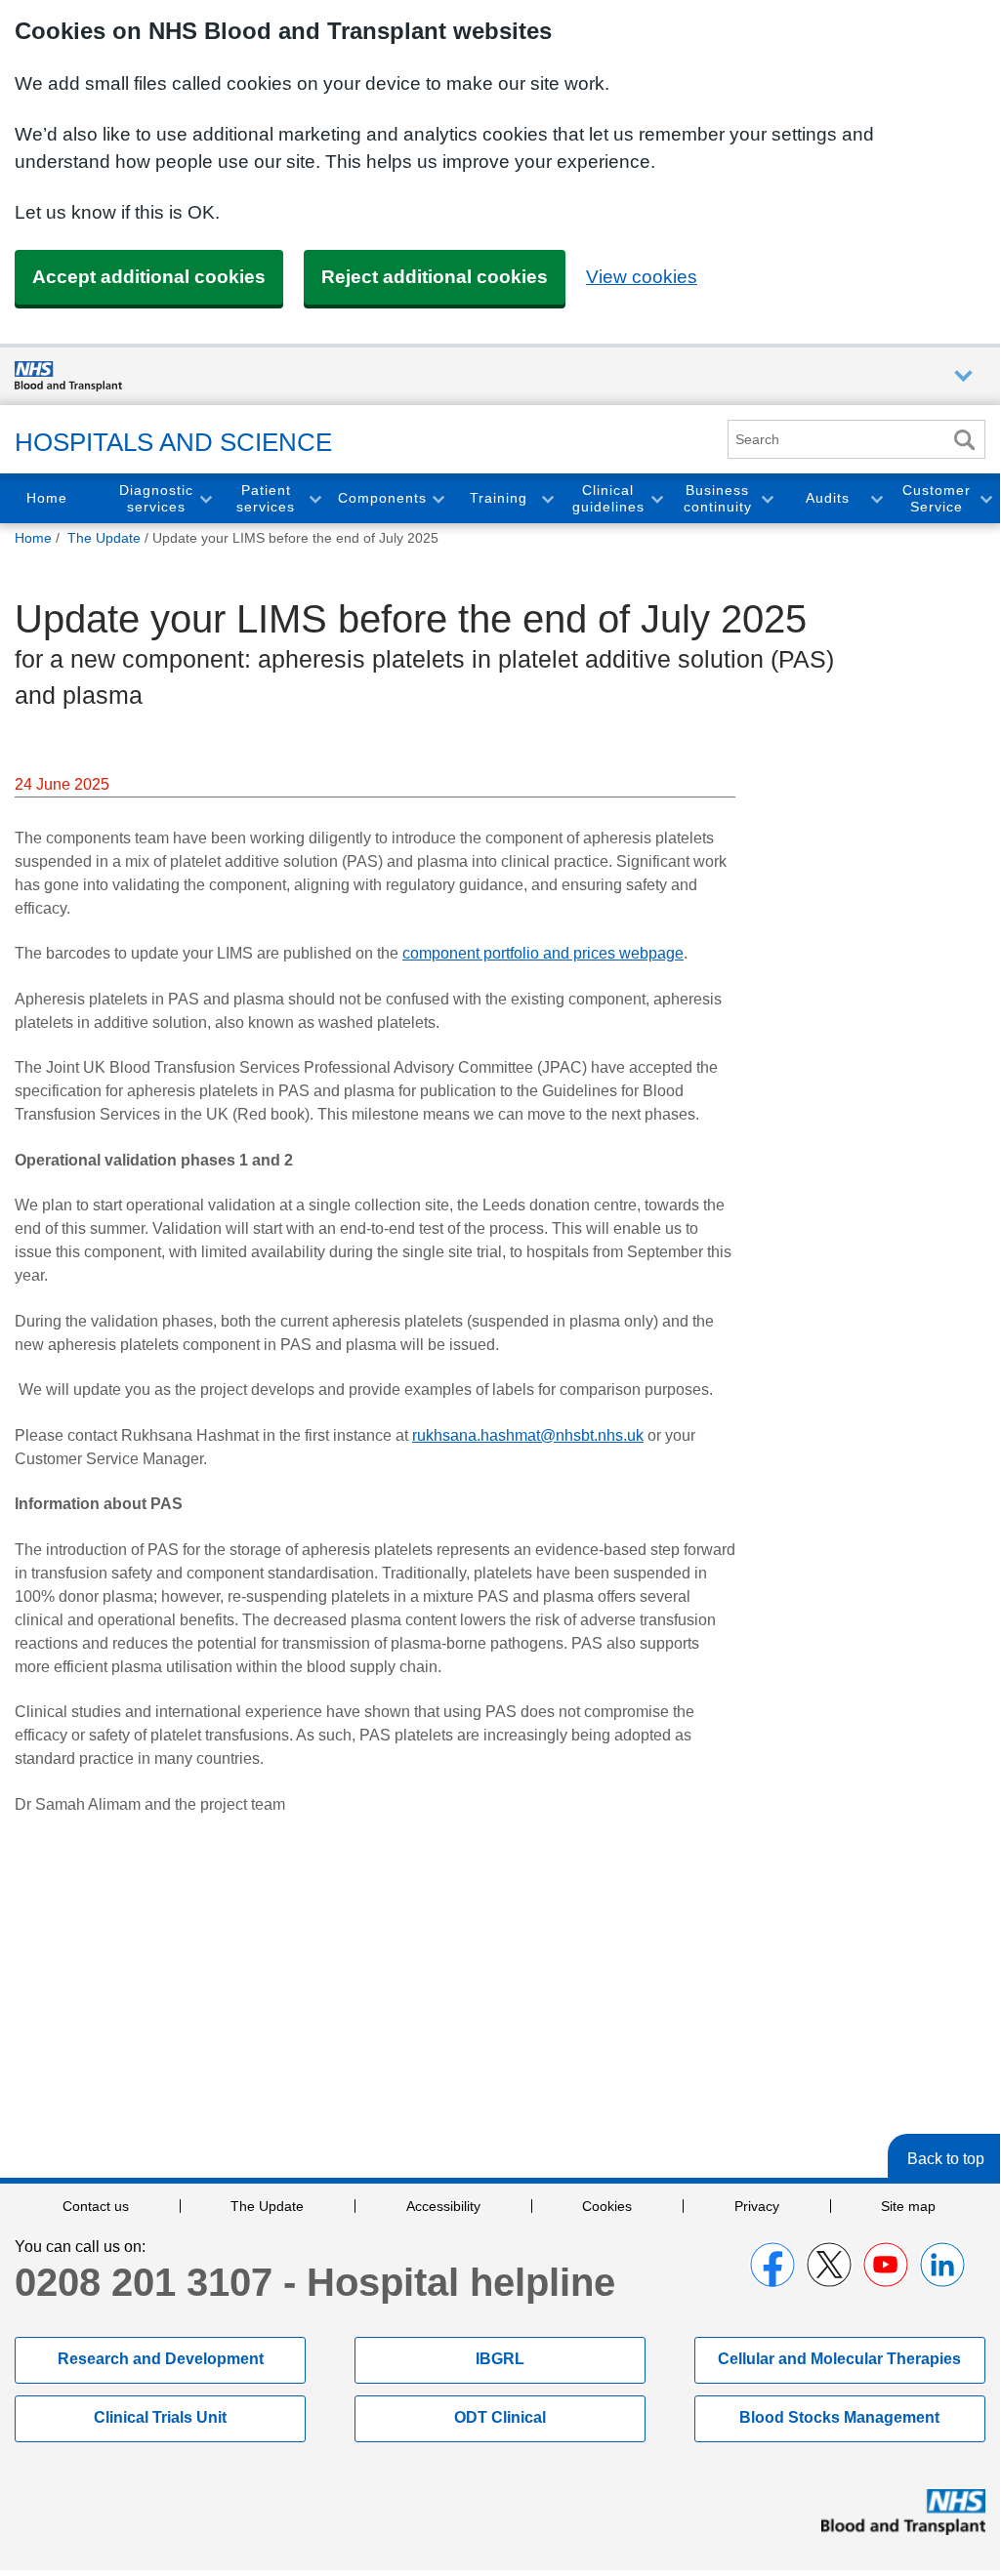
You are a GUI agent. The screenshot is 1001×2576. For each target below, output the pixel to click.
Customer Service (937, 498)
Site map (908, 2206)
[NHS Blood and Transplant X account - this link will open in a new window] (829, 2265)
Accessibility (443, 2206)
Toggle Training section (547, 498)
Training (499, 498)
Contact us (96, 2206)
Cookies (607, 2206)
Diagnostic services (156, 498)
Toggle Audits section (876, 498)
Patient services (266, 498)
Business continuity (718, 498)
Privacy (757, 2206)
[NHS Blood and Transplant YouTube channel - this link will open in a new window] (886, 2265)
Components (382, 498)
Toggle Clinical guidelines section (656, 498)
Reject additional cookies (435, 277)
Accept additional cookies (149, 277)
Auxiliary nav (963, 376)
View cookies (642, 277)
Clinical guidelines (608, 498)
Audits (828, 498)
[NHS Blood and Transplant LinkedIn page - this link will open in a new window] (942, 2265)
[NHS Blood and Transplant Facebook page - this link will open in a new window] (772, 2265)
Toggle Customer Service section (985, 498)
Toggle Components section (438, 498)
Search (964, 440)
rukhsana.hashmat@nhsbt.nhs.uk (528, 1435)
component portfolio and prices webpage (543, 953)
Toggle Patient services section (314, 498)
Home (47, 498)
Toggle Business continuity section (767, 498)
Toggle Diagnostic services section (205, 498)
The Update (267, 2206)
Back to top (946, 2159)
